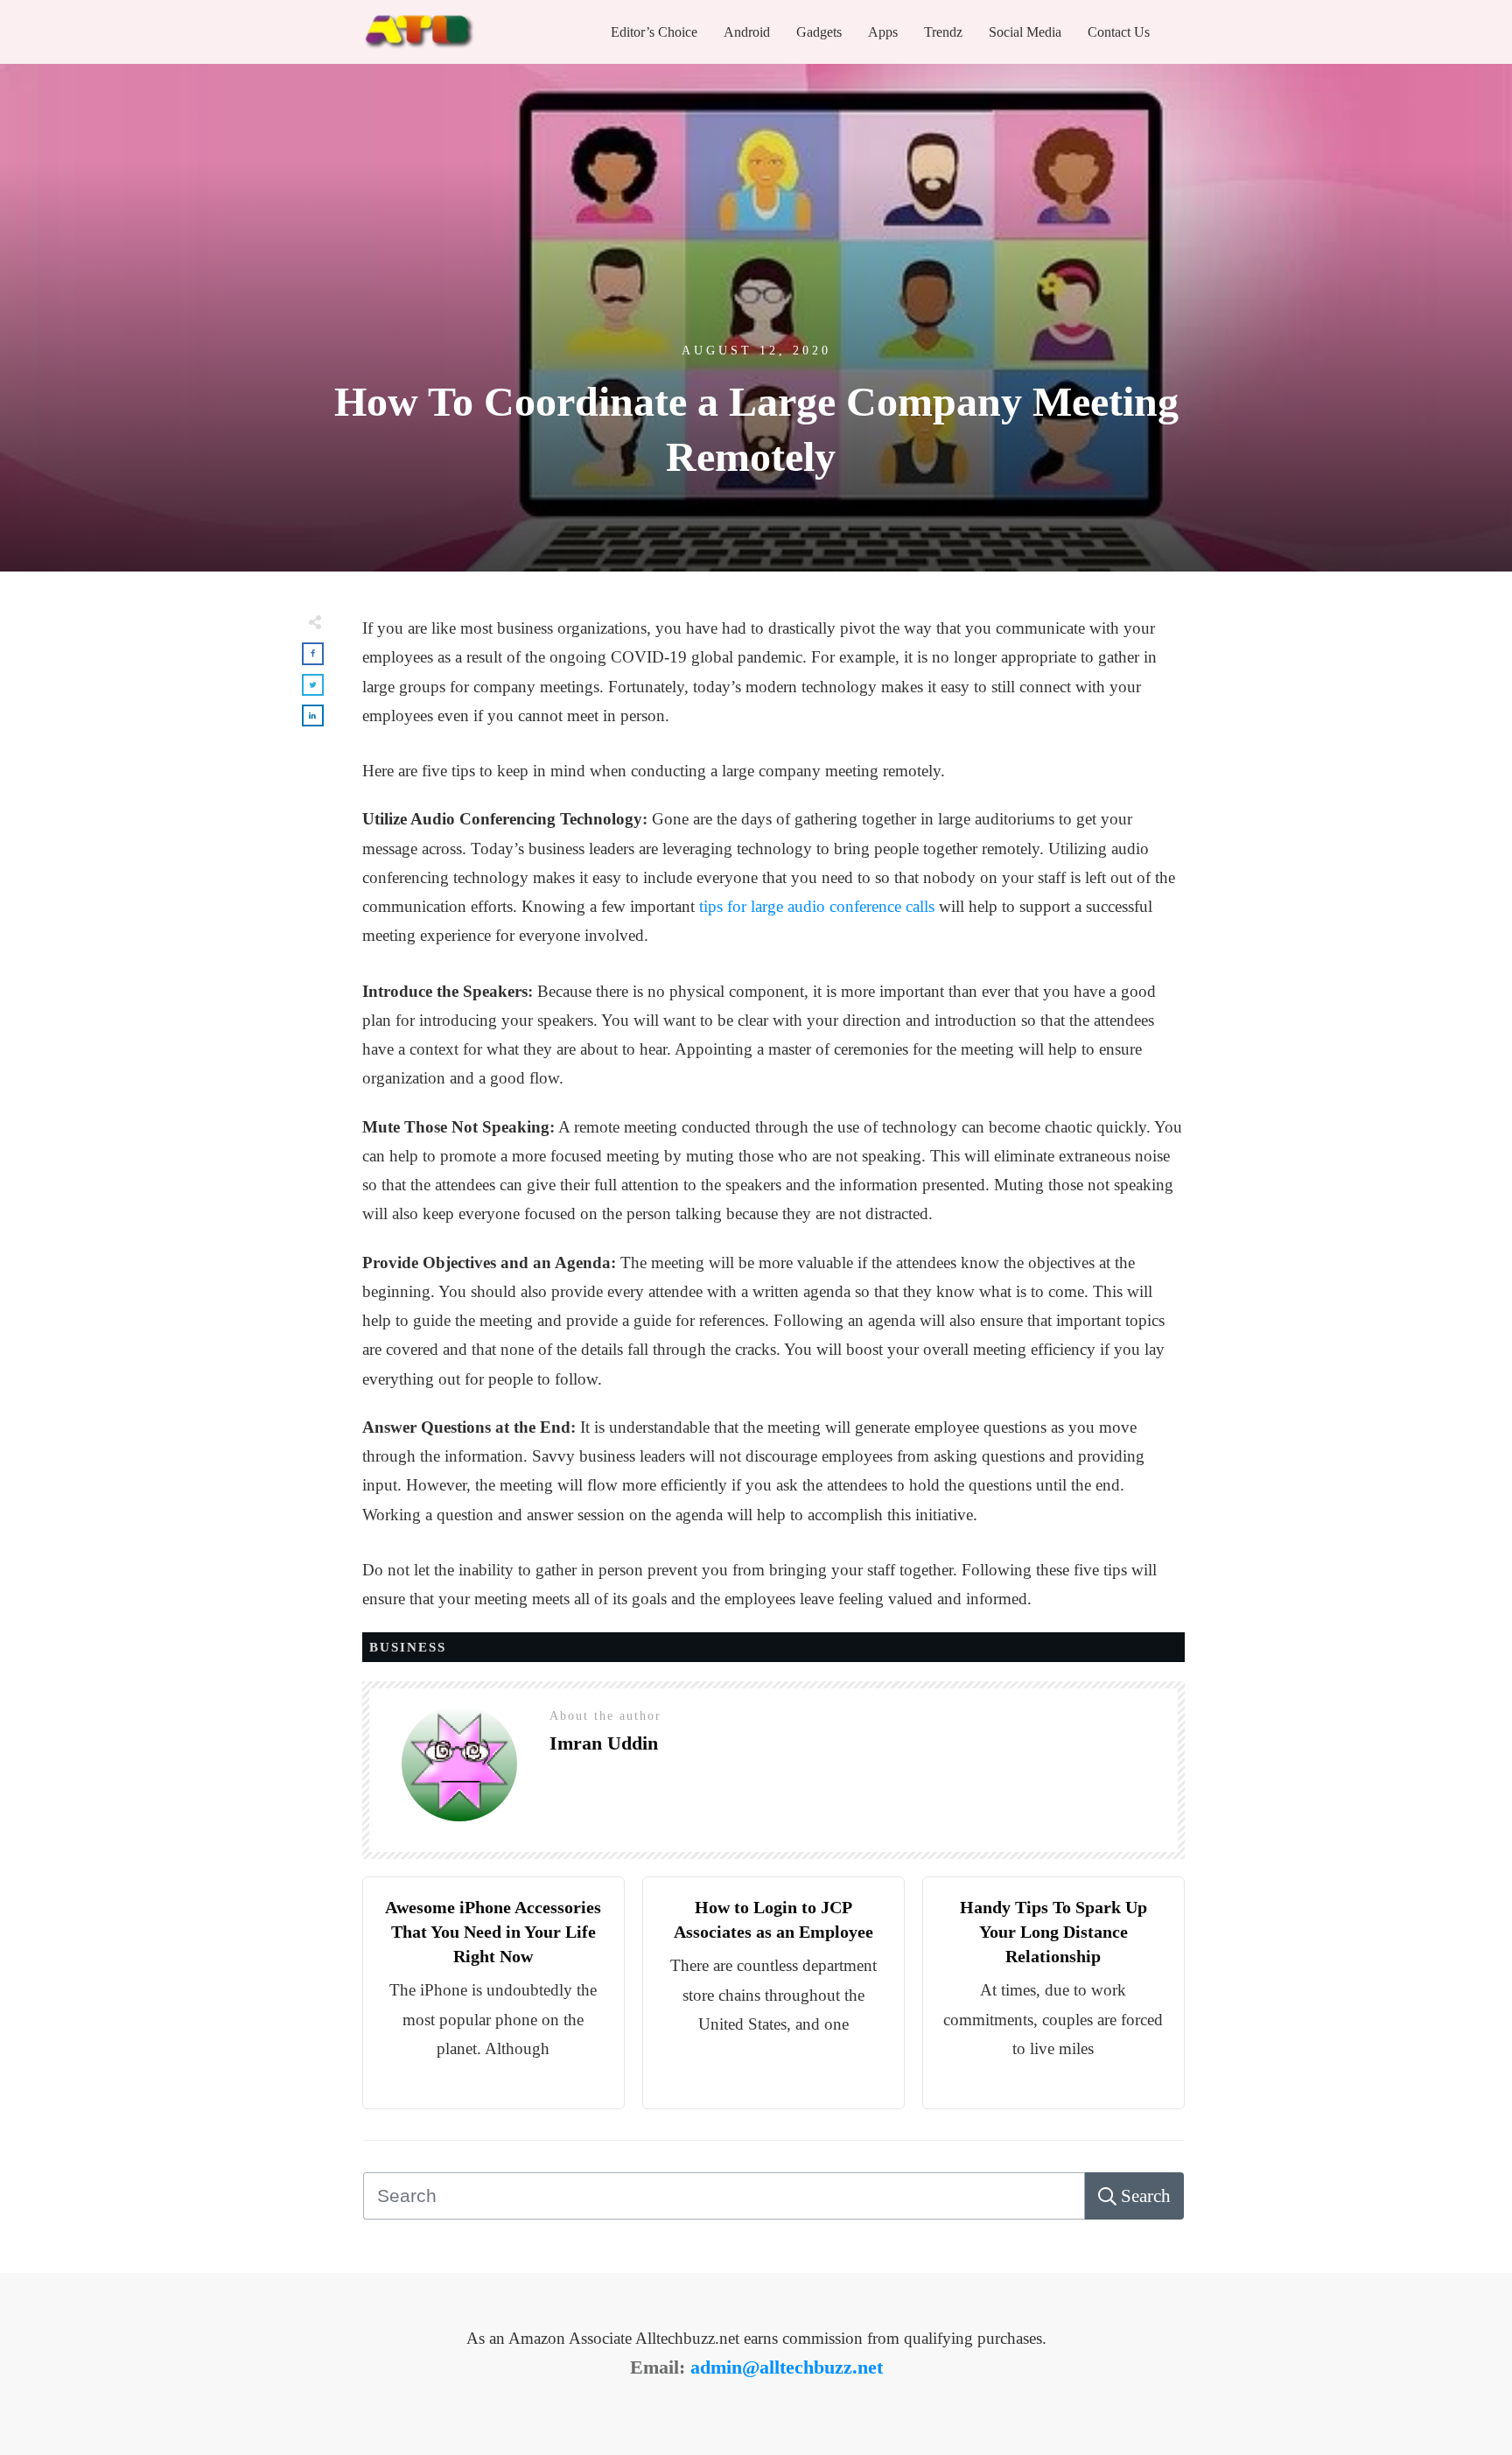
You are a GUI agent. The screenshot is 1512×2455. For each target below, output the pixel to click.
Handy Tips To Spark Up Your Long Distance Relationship (1053, 1932)
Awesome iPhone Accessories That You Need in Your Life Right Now (493, 1932)
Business (408, 1647)
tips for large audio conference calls (817, 906)
